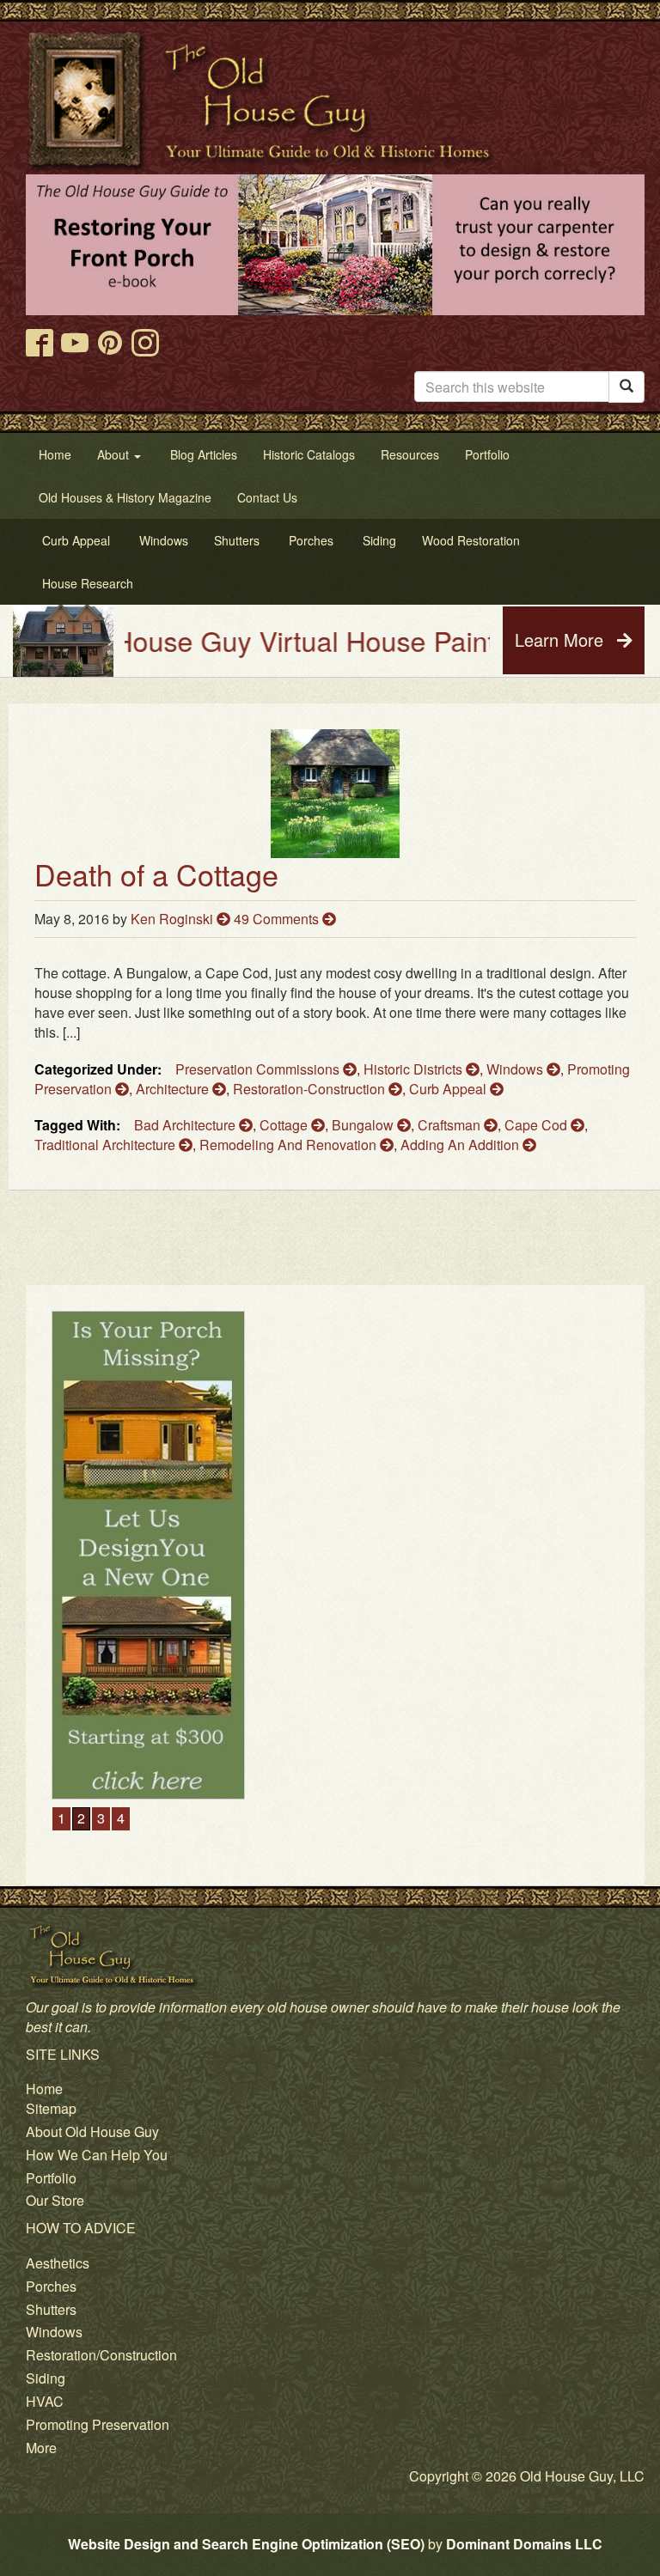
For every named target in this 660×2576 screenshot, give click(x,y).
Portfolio (51, 2178)
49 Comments (278, 919)
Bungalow (364, 1125)
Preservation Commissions (259, 1069)
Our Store (55, 2200)
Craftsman (451, 1125)
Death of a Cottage (156, 874)
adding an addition (461, 1145)
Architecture (174, 1089)
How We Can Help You (97, 2155)
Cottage (285, 1125)
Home (44, 2089)
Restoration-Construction (311, 1089)
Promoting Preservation (98, 2424)
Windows (516, 1069)
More (41, 2448)
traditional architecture (107, 1145)
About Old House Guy (92, 2131)
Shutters (51, 2309)
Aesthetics (58, 2263)
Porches (51, 2286)
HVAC (45, 2401)
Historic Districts (415, 1069)
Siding (46, 2378)
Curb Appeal (449, 1089)
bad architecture (186, 1125)
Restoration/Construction (101, 2355)
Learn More (562, 639)
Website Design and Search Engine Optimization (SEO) (246, 2544)
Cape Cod (538, 1125)
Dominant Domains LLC (524, 2544)
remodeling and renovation (290, 1145)
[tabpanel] (335, 1439)
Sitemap (51, 2108)
